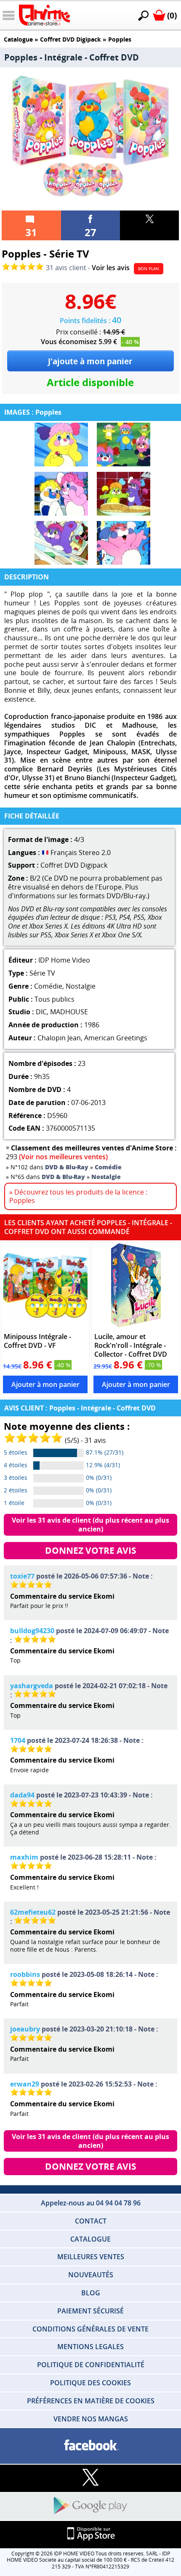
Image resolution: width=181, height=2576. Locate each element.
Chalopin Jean (59, 1038)
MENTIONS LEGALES (90, 2347)
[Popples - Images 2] (124, 445)
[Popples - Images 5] (61, 543)
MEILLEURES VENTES (91, 2257)
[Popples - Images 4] (124, 494)
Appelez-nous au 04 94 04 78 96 (91, 2203)
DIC (41, 1012)
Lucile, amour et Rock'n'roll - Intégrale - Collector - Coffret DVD (131, 1345)
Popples (120, 39)
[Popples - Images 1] (61, 445)
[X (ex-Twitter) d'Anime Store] (90, 2478)
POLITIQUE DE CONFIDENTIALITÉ (91, 2365)
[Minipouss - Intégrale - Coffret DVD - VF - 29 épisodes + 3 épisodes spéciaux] (45, 1285)
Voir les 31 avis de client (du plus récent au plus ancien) (91, 1525)
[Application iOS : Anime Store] (90, 2534)
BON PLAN (149, 268)
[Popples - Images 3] (61, 494)
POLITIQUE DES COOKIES (90, 2383)
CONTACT (91, 2221)
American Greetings (116, 1038)
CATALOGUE (90, 2239)
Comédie (48, 986)
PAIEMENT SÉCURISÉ (90, 2311)
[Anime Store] (44, 15)
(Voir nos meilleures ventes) (63, 1157)
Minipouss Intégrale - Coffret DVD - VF (37, 1341)
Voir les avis (111, 268)
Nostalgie (81, 986)
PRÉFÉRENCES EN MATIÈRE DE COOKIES (91, 2401)
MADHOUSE (69, 1012)
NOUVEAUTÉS (91, 2275)
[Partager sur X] (149, 225)
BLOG (91, 2293)
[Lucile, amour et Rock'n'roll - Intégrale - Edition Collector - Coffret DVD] (136, 1285)
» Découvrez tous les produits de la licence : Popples (78, 1196)
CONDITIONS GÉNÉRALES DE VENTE (90, 2329)
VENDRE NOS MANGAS (91, 2419)
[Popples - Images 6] (124, 543)
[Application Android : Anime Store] (90, 2506)
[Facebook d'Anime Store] (90, 2446)
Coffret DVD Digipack (71, 39)
